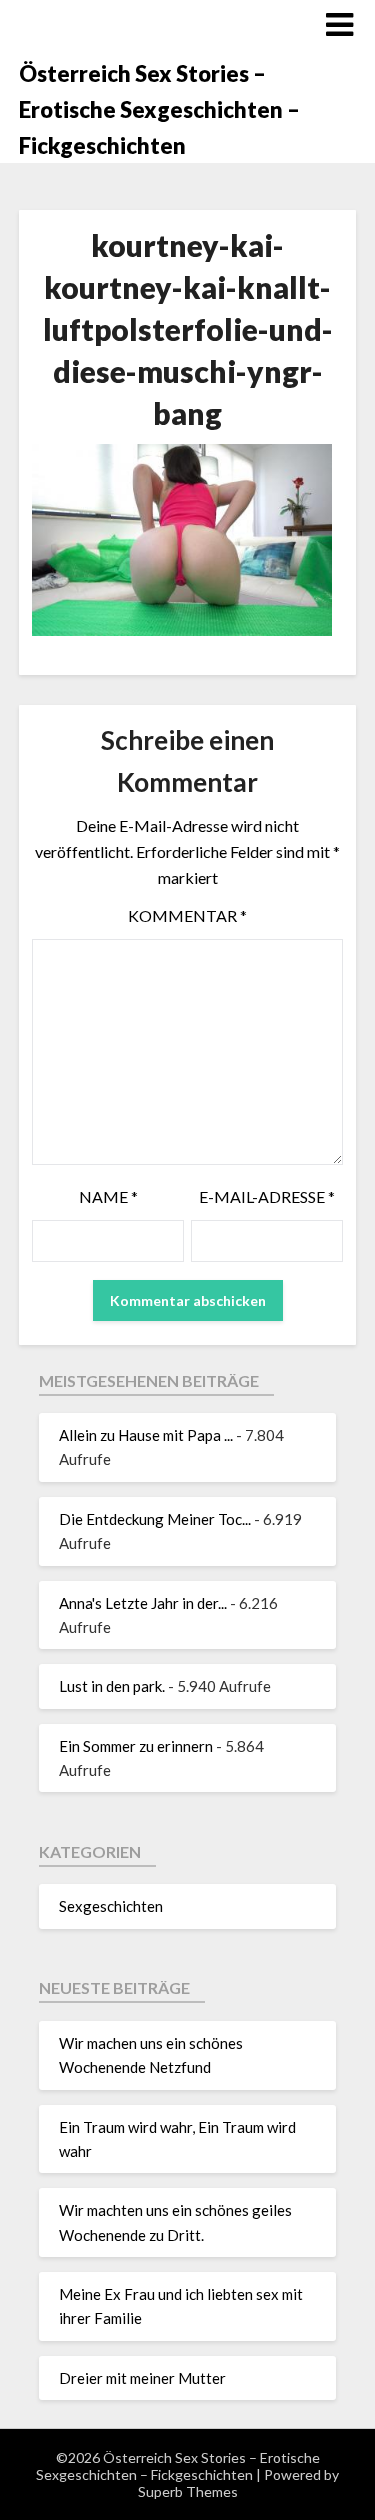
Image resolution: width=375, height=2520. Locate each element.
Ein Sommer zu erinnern (136, 1746)
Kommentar (187, 915)
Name (108, 1196)
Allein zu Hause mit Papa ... (146, 1435)
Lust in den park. (112, 1686)
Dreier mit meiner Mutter (142, 2378)
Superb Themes (188, 2491)
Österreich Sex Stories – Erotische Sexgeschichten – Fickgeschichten (159, 109)
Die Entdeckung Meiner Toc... (155, 1519)
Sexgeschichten (111, 1906)
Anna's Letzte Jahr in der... (143, 1603)
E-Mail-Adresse (267, 1196)
